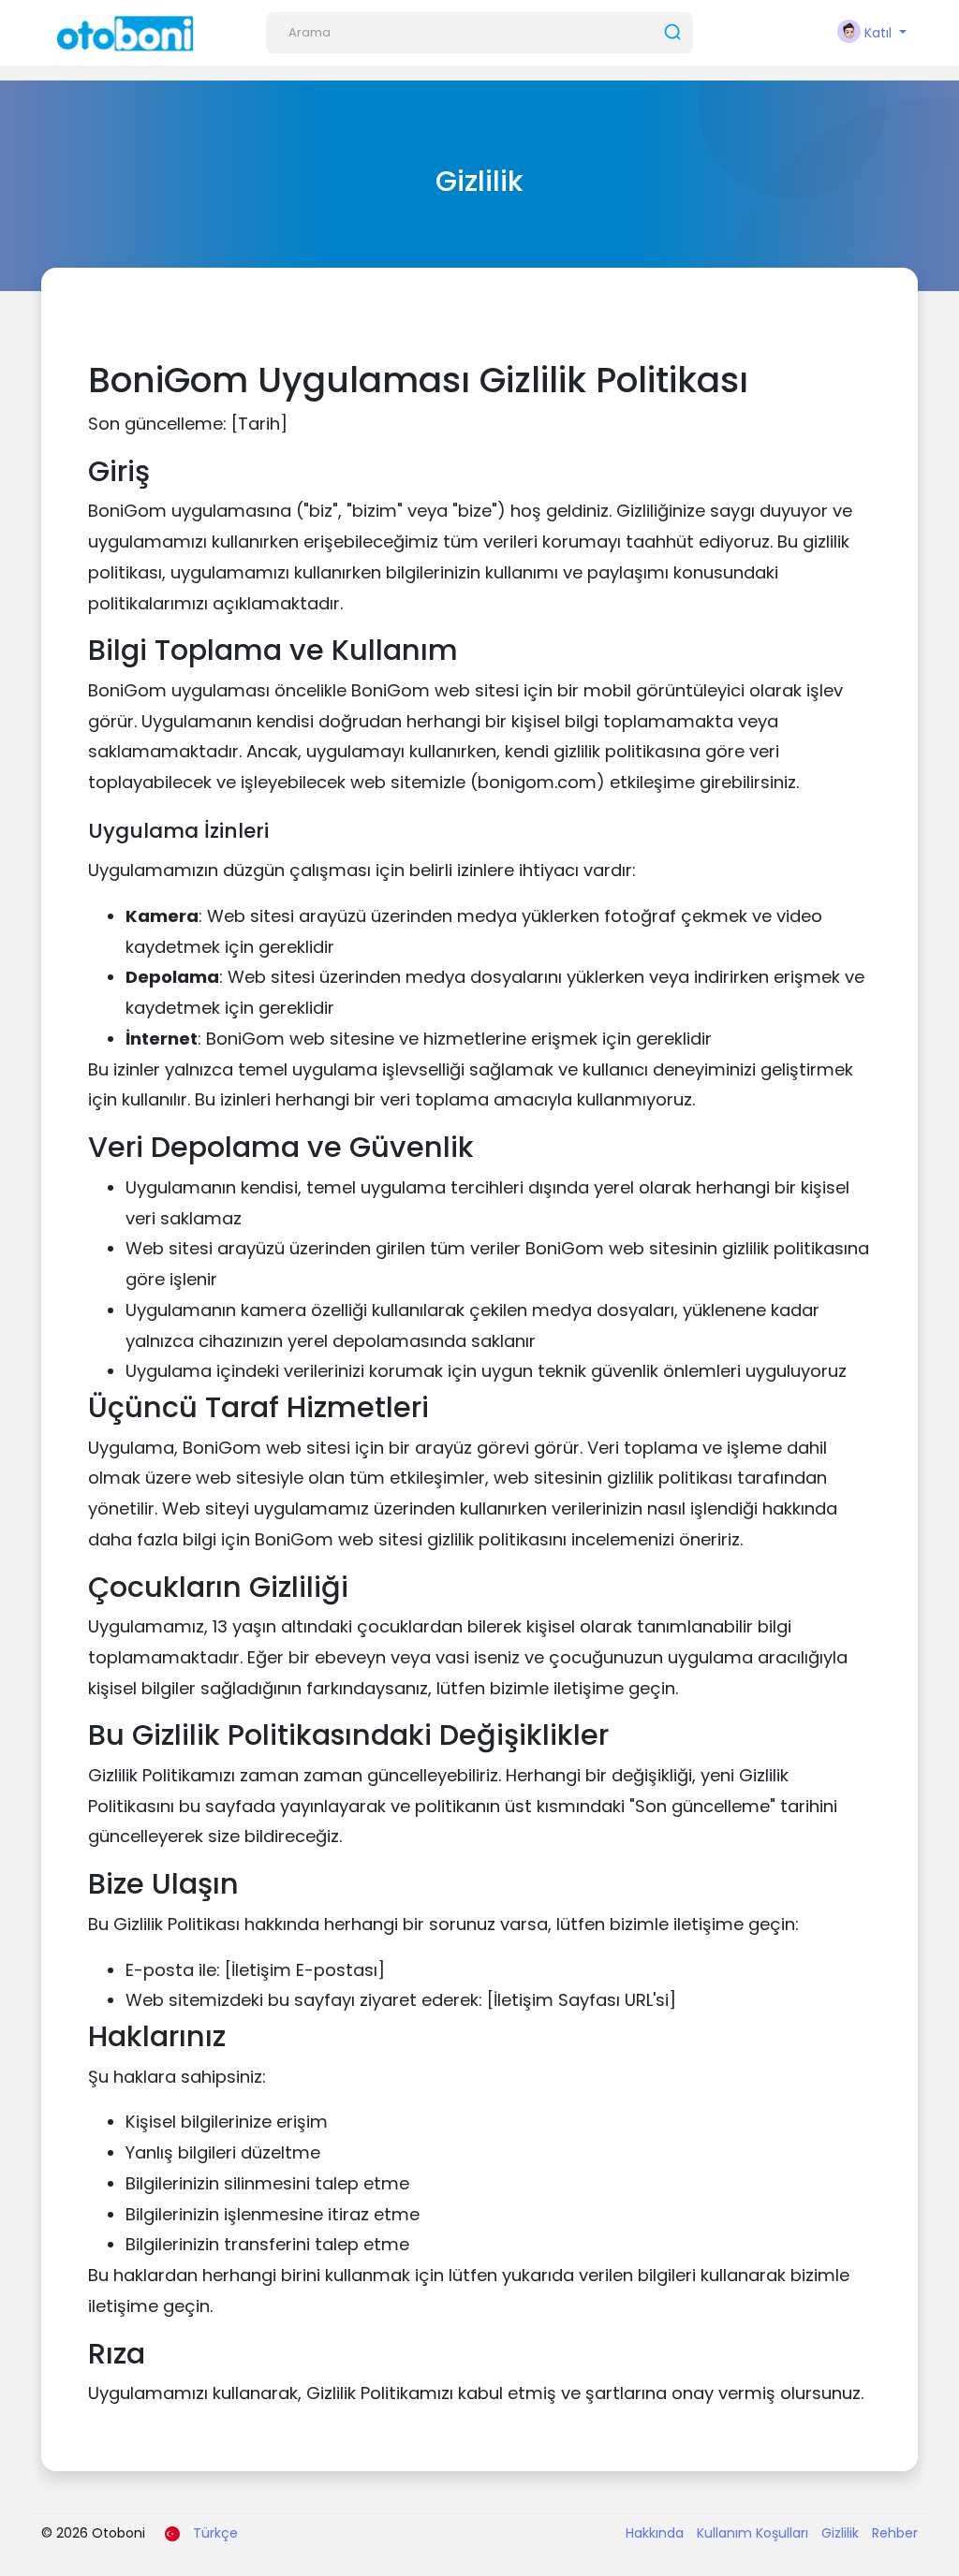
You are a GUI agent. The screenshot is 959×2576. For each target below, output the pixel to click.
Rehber (895, 2533)
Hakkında (657, 2533)
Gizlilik (842, 2533)
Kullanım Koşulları (754, 2533)
